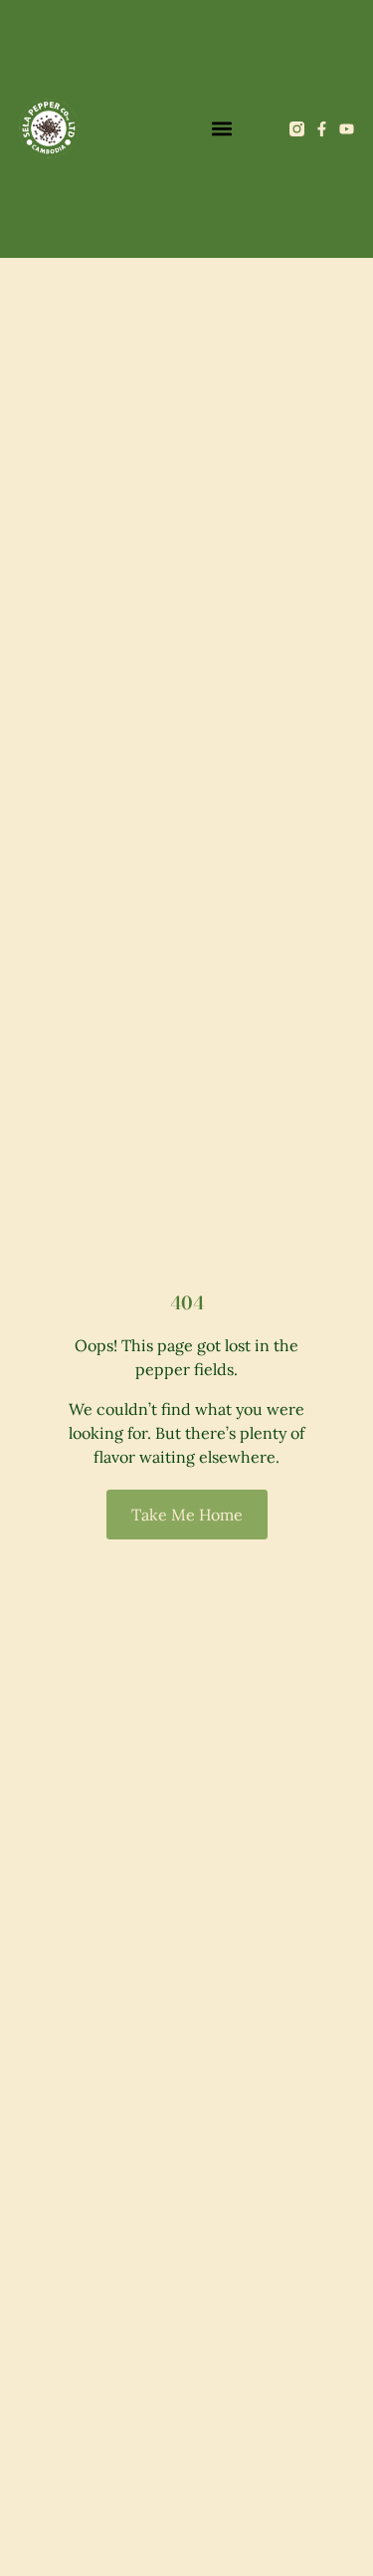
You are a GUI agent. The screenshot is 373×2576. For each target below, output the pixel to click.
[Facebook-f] (322, 129)
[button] (221, 129)
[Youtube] (347, 129)
